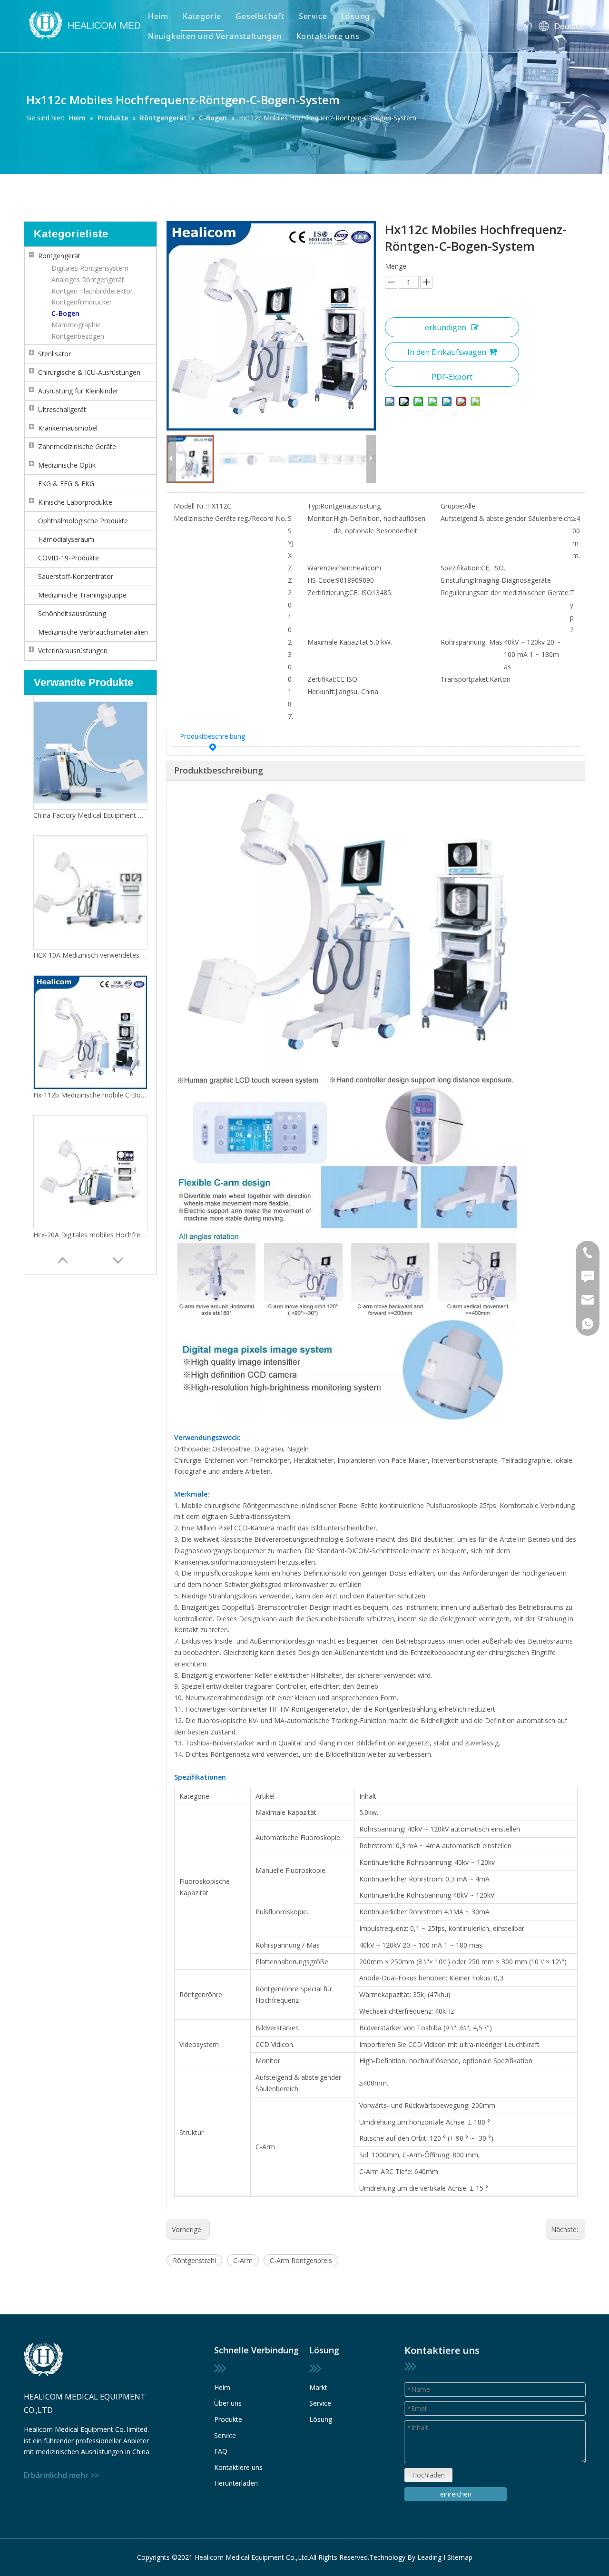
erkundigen (446, 327)
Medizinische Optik (67, 465)
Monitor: (320, 518)
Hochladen (428, 2475)
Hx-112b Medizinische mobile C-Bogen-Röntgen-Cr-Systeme (90, 1095)
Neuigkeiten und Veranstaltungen (215, 36)
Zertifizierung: (328, 593)
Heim (158, 16)
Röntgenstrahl (194, 2260)
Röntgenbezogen (78, 336)
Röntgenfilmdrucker (82, 302)
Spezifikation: (461, 568)
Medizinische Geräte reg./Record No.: (231, 518)
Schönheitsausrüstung (72, 613)
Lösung (356, 16)
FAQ (221, 2451)
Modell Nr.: (190, 506)
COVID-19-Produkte (69, 558)
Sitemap (460, 2557)
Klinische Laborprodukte (75, 502)
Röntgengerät (59, 256)
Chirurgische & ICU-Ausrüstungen (89, 372)
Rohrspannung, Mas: (472, 642)
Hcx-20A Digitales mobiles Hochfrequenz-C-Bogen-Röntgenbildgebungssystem (90, 1235)
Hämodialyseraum (66, 539)
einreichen (456, 2494)
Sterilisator (54, 354)
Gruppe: (452, 506)
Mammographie (76, 325)
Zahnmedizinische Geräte (77, 446)
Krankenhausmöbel (68, 428)
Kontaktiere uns (328, 36)
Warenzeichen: (330, 568)
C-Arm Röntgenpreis (301, 2260)
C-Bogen (65, 313)
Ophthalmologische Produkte (83, 521)
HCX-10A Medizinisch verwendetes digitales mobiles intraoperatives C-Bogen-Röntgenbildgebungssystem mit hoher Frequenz (90, 955)
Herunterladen (236, 2483)
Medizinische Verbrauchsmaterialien (93, 632)
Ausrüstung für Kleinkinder (78, 391)
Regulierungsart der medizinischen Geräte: (505, 593)
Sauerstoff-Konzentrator (76, 576)
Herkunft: (321, 691)
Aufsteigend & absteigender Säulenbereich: (506, 518)
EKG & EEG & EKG (66, 484)
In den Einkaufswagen (447, 352)
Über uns (228, 2403)
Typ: (314, 506)
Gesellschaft (260, 16)
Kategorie (202, 16)
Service (313, 16)
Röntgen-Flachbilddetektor (92, 291)
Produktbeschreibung (212, 736)
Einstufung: (457, 580)
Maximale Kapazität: (339, 642)
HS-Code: (322, 580)
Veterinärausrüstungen (73, 651)
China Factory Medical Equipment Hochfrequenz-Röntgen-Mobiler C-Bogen (90, 815)
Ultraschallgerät (62, 409)
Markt (318, 2387)
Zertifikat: (322, 679)
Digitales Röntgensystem (90, 268)
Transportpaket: (465, 679)
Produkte (228, 2419)
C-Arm (243, 2260)
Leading (429, 2557)
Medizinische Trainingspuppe (82, 595)
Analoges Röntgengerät (88, 279)
